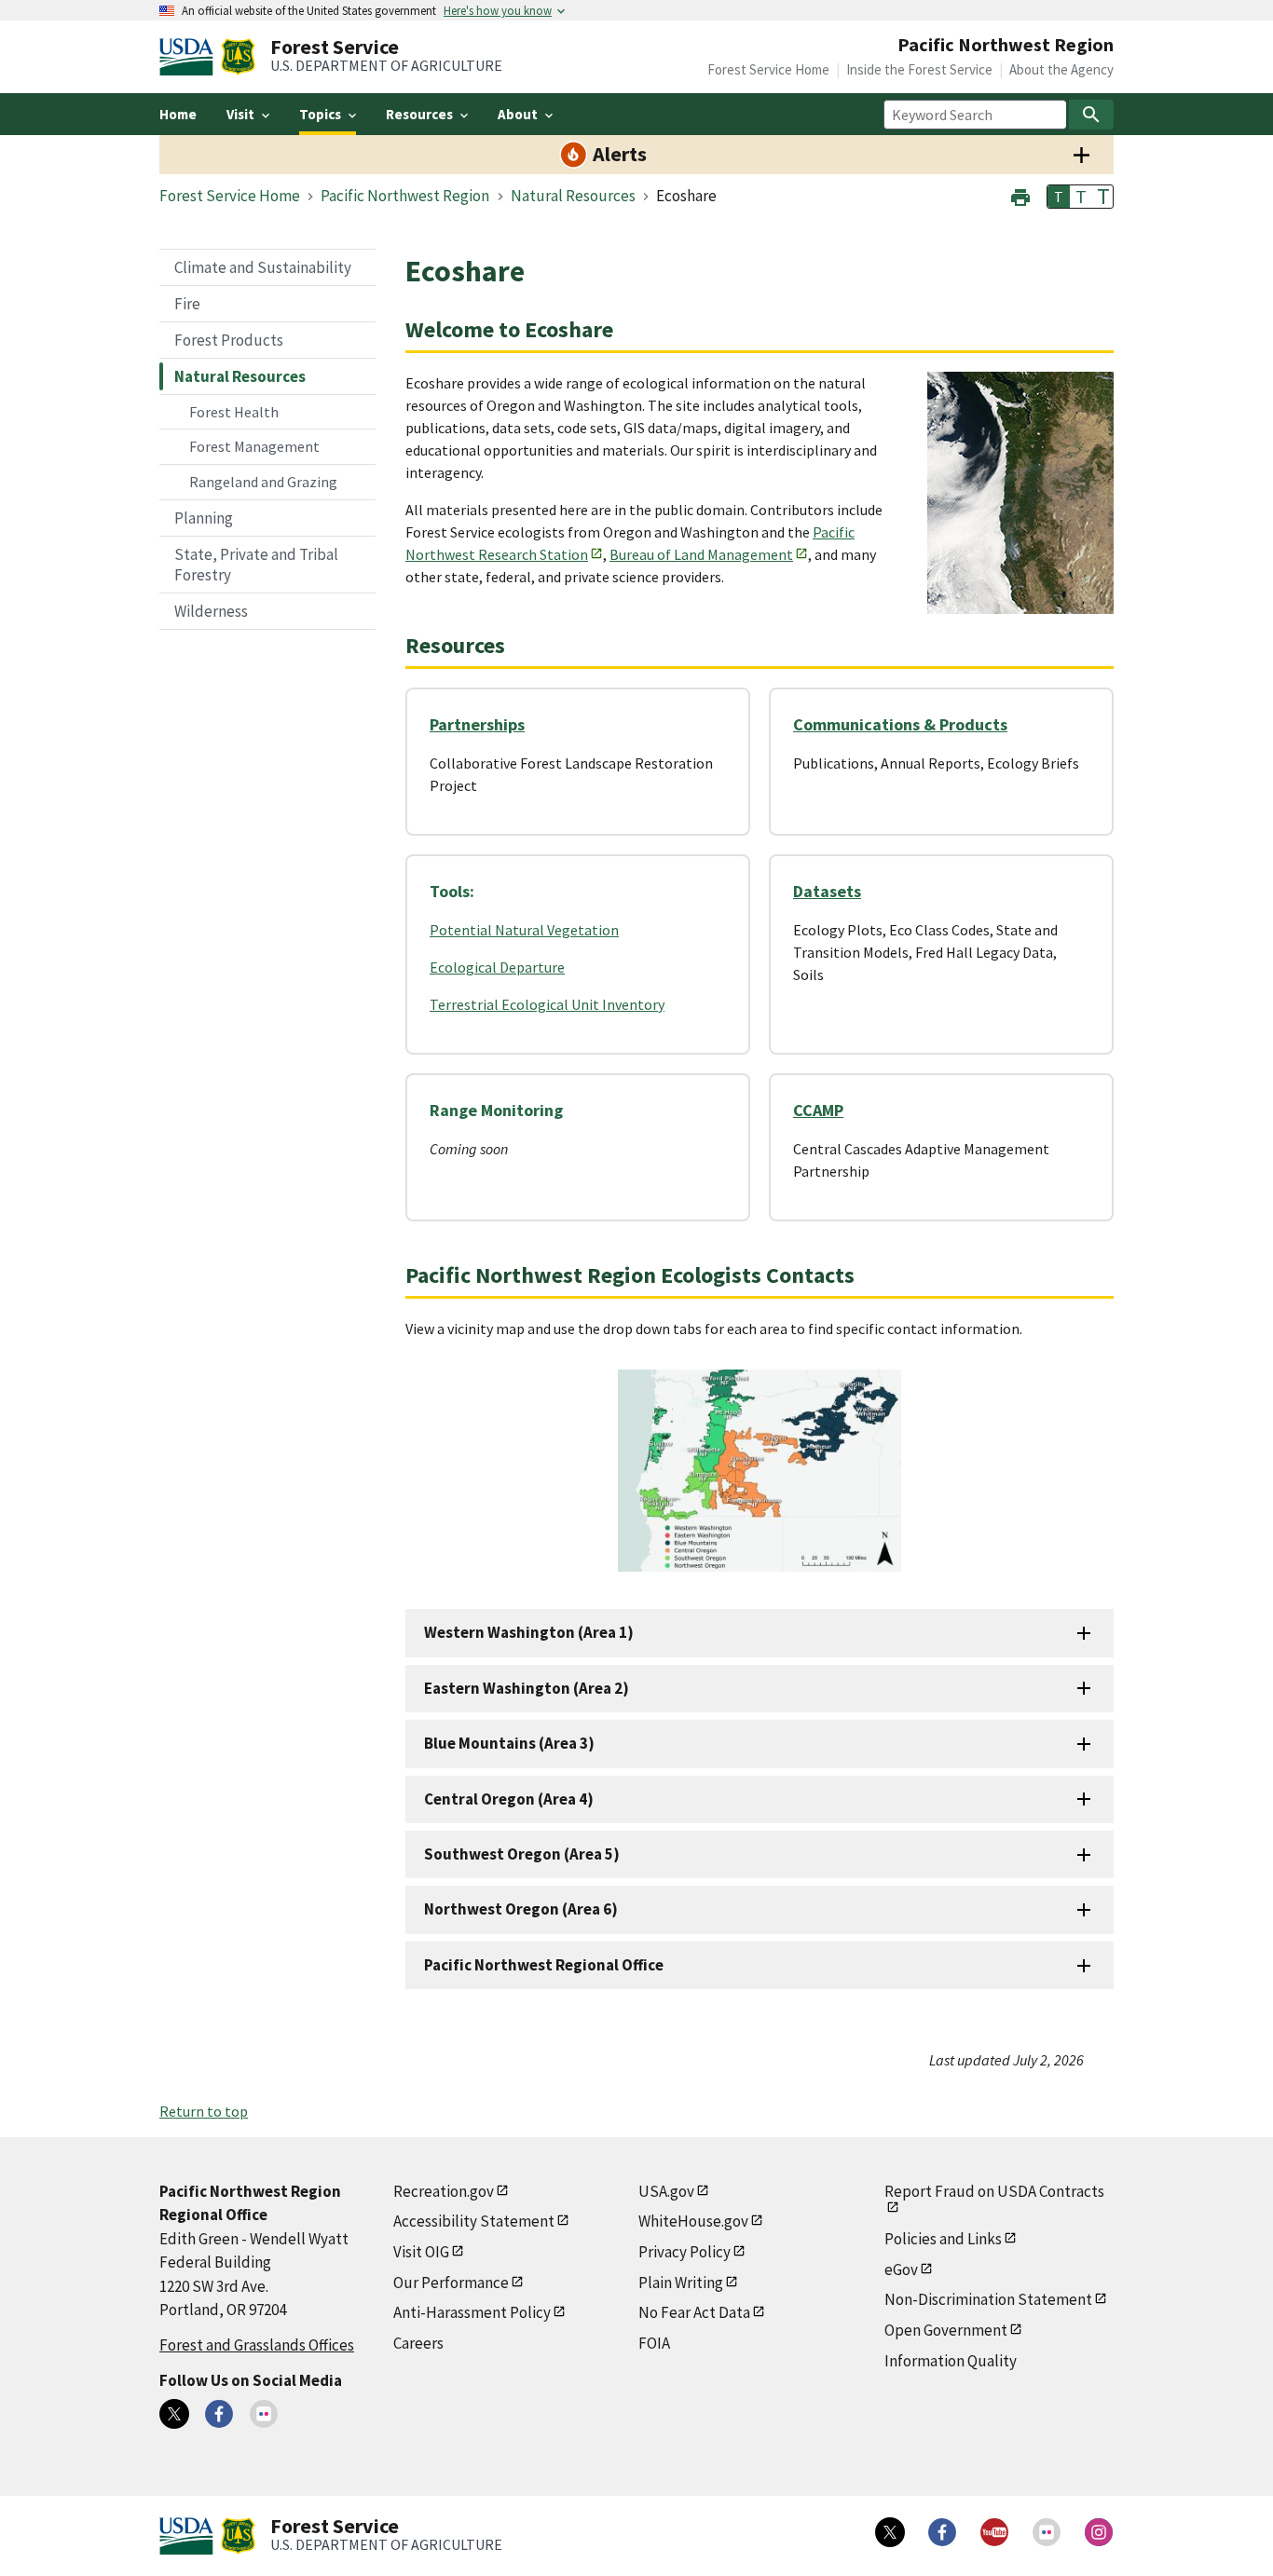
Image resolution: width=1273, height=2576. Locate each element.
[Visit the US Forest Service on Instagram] (1099, 2532)
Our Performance (451, 2283)
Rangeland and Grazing (263, 482)
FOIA (654, 2343)
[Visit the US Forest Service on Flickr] (1047, 2532)
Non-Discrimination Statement (988, 2299)
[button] (1020, 195)
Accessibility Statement (474, 2221)
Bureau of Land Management (701, 554)
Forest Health (234, 412)
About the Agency (1061, 69)
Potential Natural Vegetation (524, 930)
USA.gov (666, 2191)
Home (178, 114)
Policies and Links (943, 2239)
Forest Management (254, 446)
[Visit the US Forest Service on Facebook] (942, 2532)
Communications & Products (900, 724)
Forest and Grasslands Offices (257, 2345)
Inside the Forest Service (919, 69)
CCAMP (818, 1110)
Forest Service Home (768, 69)
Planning (204, 518)
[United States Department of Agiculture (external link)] (190, 57)
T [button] (1059, 197)
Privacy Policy (684, 2252)
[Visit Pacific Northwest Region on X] (174, 2414)
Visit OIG (421, 2252)
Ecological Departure (497, 967)
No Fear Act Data (694, 2312)
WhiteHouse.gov (693, 2221)
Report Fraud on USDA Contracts (994, 2191)
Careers (418, 2343)
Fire (187, 304)
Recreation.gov (444, 2191)
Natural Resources (240, 376)
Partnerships (477, 724)
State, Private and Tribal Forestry (256, 565)
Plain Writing (681, 2283)
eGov (901, 2269)
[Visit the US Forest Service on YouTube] (994, 2532)
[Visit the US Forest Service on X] (890, 2532)
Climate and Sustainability (263, 267)
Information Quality (951, 2361)
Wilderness (211, 611)
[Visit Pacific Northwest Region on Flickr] (264, 2414)
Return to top (204, 2111)
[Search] (1091, 115)
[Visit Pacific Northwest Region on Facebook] (219, 2414)
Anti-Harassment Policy (472, 2312)
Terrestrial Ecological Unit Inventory (547, 1004)
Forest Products (229, 340)
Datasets (827, 891)
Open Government (946, 2330)
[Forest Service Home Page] (238, 57)
